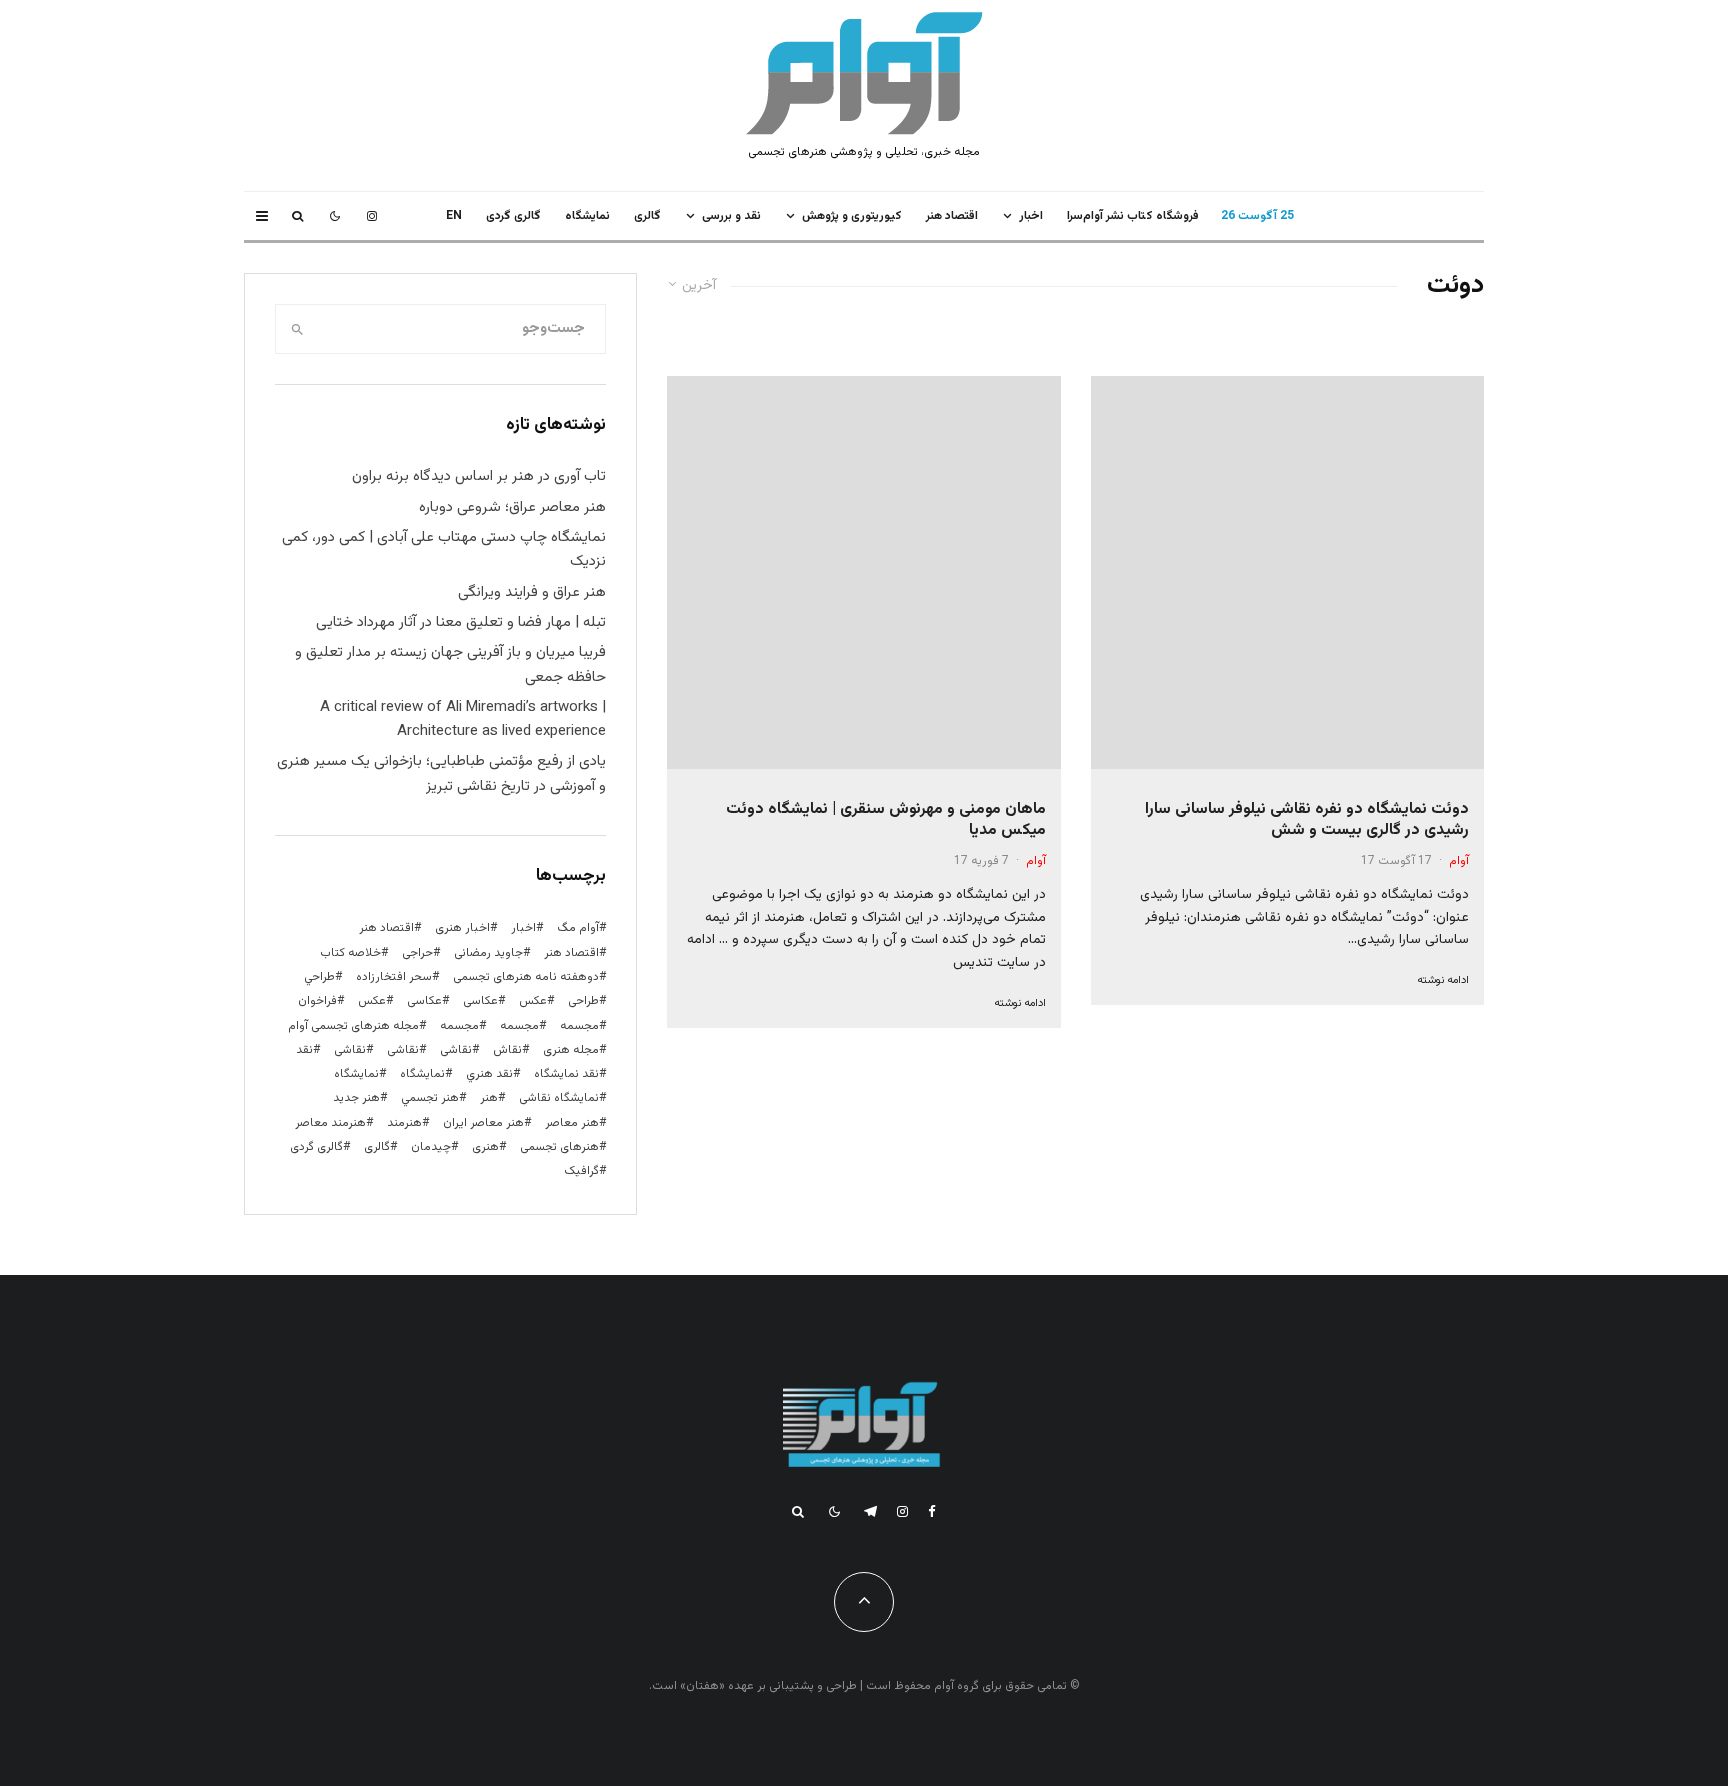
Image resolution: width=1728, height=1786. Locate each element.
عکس (372, 1001)
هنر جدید (356, 1098)
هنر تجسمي (430, 1098)
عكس (533, 1001)
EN (454, 216)
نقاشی (456, 1050)
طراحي (319, 977)
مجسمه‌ (459, 1026)
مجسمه (579, 1026)
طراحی (583, 1001)
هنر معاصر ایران (483, 1123)
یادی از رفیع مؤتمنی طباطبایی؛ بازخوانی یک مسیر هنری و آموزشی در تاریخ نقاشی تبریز (441, 773)
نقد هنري (489, 1074)
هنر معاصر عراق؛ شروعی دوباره (512, 507)
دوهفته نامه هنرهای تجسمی (526, 977)
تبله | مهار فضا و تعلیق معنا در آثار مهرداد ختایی (461, 622)
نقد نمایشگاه (566, 1074)
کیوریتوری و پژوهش (852, 216)
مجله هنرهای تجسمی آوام (353, 1026)
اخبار (1031, 216)
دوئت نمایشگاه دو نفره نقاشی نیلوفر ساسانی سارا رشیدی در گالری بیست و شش (1307, 820)
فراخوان (317, 1001)
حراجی (417, 953)
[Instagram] (372, 216)
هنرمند (404, 1123)
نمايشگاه (587, 216)
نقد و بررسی (731, 216)
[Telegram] (870, 1511)
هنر (489, 1098)
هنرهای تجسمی (559, 1147)
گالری (647, 216)
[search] (297, 329)
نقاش (507, 1050)
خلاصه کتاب (350, 953)
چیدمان (431, 1147)
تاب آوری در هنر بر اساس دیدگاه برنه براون (479, 476)
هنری (485, 1147)
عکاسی (480, 1001)
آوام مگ (578, 928)
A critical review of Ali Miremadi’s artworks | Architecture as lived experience (463, 719)
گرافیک (581, 1171)
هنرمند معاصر (330, 1123)
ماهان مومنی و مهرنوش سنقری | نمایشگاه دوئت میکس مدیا (885, 820)
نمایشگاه (356, 1074)
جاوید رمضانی (488, 953)
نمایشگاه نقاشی (559, 1098)
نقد (304, 1050)
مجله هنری (571, 1050)
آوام (1459, 861)
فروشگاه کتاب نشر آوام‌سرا (1133, 216)
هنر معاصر (572, 1123)
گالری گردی (513, 216)
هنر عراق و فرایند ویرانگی (532, 592)
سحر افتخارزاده (394, 977)
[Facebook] (932, 1511)
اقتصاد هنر (952, 216)
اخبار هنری (462, 928)
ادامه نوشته (1443, 980)
